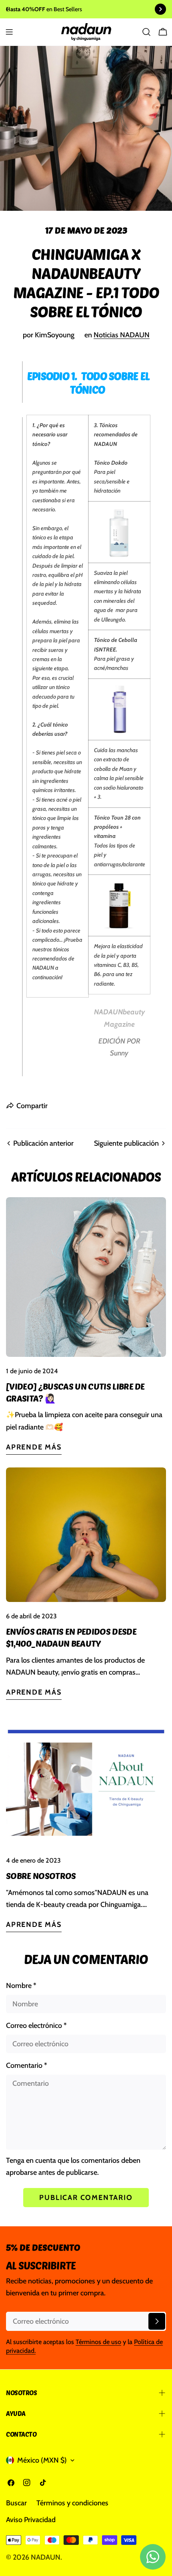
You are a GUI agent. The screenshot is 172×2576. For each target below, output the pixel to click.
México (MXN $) (42, 2460)
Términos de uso (98, 2342)
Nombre (21, 1986)
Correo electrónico (36, 2026)
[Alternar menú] (9, 32)
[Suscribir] (157, 2321)
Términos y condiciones (72, 2503)
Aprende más (34, 1447)
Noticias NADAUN (122, 335)
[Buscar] (146, 32)
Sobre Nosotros (41, 1875)
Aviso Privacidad (31, 2520)
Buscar (16, 2503)
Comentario (27, 2065)
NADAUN (46, 2557)
